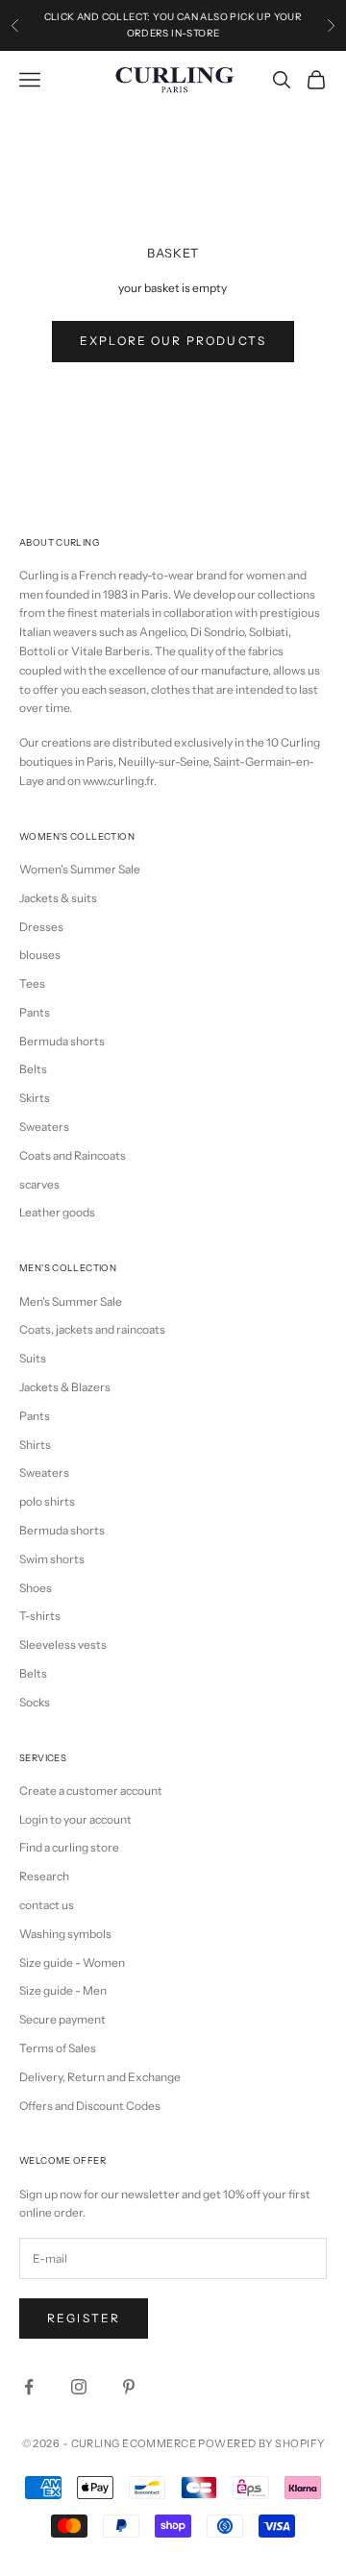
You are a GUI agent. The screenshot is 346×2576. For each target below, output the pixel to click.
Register (84, 2318)
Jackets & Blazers (65, 1387)
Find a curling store (69, 1847)
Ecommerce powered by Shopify (223, 2443)
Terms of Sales (58, 2048)
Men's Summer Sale (71, 1301)
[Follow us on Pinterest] (129, 2387)
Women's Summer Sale (80, 869)
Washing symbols (65, 1934)
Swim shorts (52, 1559)
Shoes (36, 1588)
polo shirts (47, 1501)
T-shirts (40, 1616)
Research (44, 1876)
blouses (40, 955)
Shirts (35, 1445)
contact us (47, 1905)
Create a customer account (91, 1791)
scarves (39, 1184)
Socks (35, 1702)
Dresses (41, 927)
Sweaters (44, 1127)
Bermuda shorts (62, 1041)
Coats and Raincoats (73, 1155)
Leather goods (57, 1212)
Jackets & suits (58, 898)
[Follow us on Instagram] (79, 2387)
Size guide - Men (63, 1990)
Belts (33, 1069)
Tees (32, 983)
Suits (33, 1358)
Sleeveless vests (63, 1644)
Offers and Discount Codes (90, 2106)
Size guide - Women (72, 1963)
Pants (35, 1012)
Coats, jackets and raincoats (92, 1329)
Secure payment (62, 2019)
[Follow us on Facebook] (29, 2387)
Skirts (35, 1098)
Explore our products (173, 341)
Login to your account (75, 1819)
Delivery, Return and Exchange (100, 2077)
